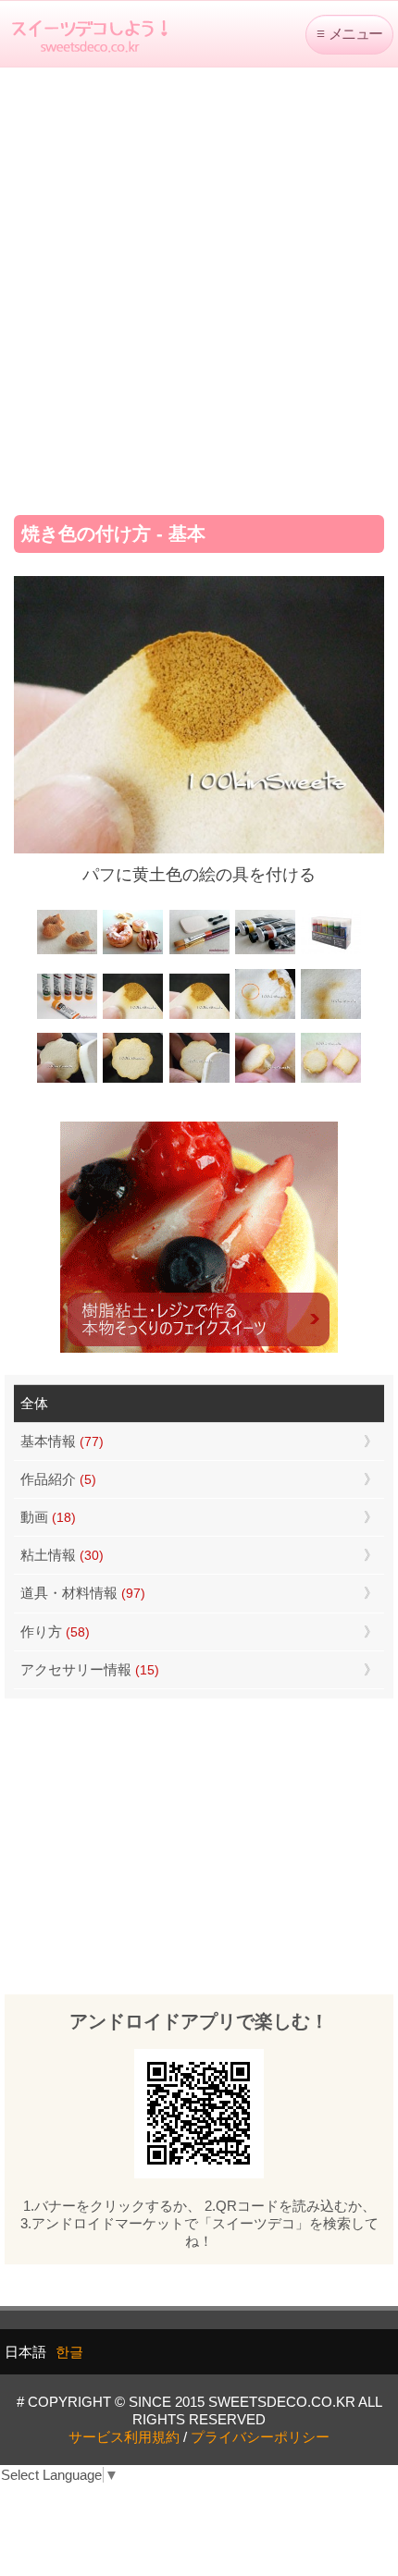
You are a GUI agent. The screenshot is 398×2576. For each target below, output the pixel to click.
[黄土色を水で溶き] (133, 1017)
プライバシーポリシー (260, 2437)
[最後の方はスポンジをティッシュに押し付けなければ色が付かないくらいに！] (331, 1017)
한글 (69, 2352)
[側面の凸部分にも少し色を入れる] (265, 1080)
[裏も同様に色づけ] (133, 1080)
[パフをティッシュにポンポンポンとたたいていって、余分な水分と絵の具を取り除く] (265, 1017)
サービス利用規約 (124, 2437)
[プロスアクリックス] (331, 952)
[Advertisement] (199, 285)
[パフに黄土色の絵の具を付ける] (199, 1017)
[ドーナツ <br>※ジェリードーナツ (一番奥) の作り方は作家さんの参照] (133, 952)
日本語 (25, 2352)
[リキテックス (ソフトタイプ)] (67, 1017)
